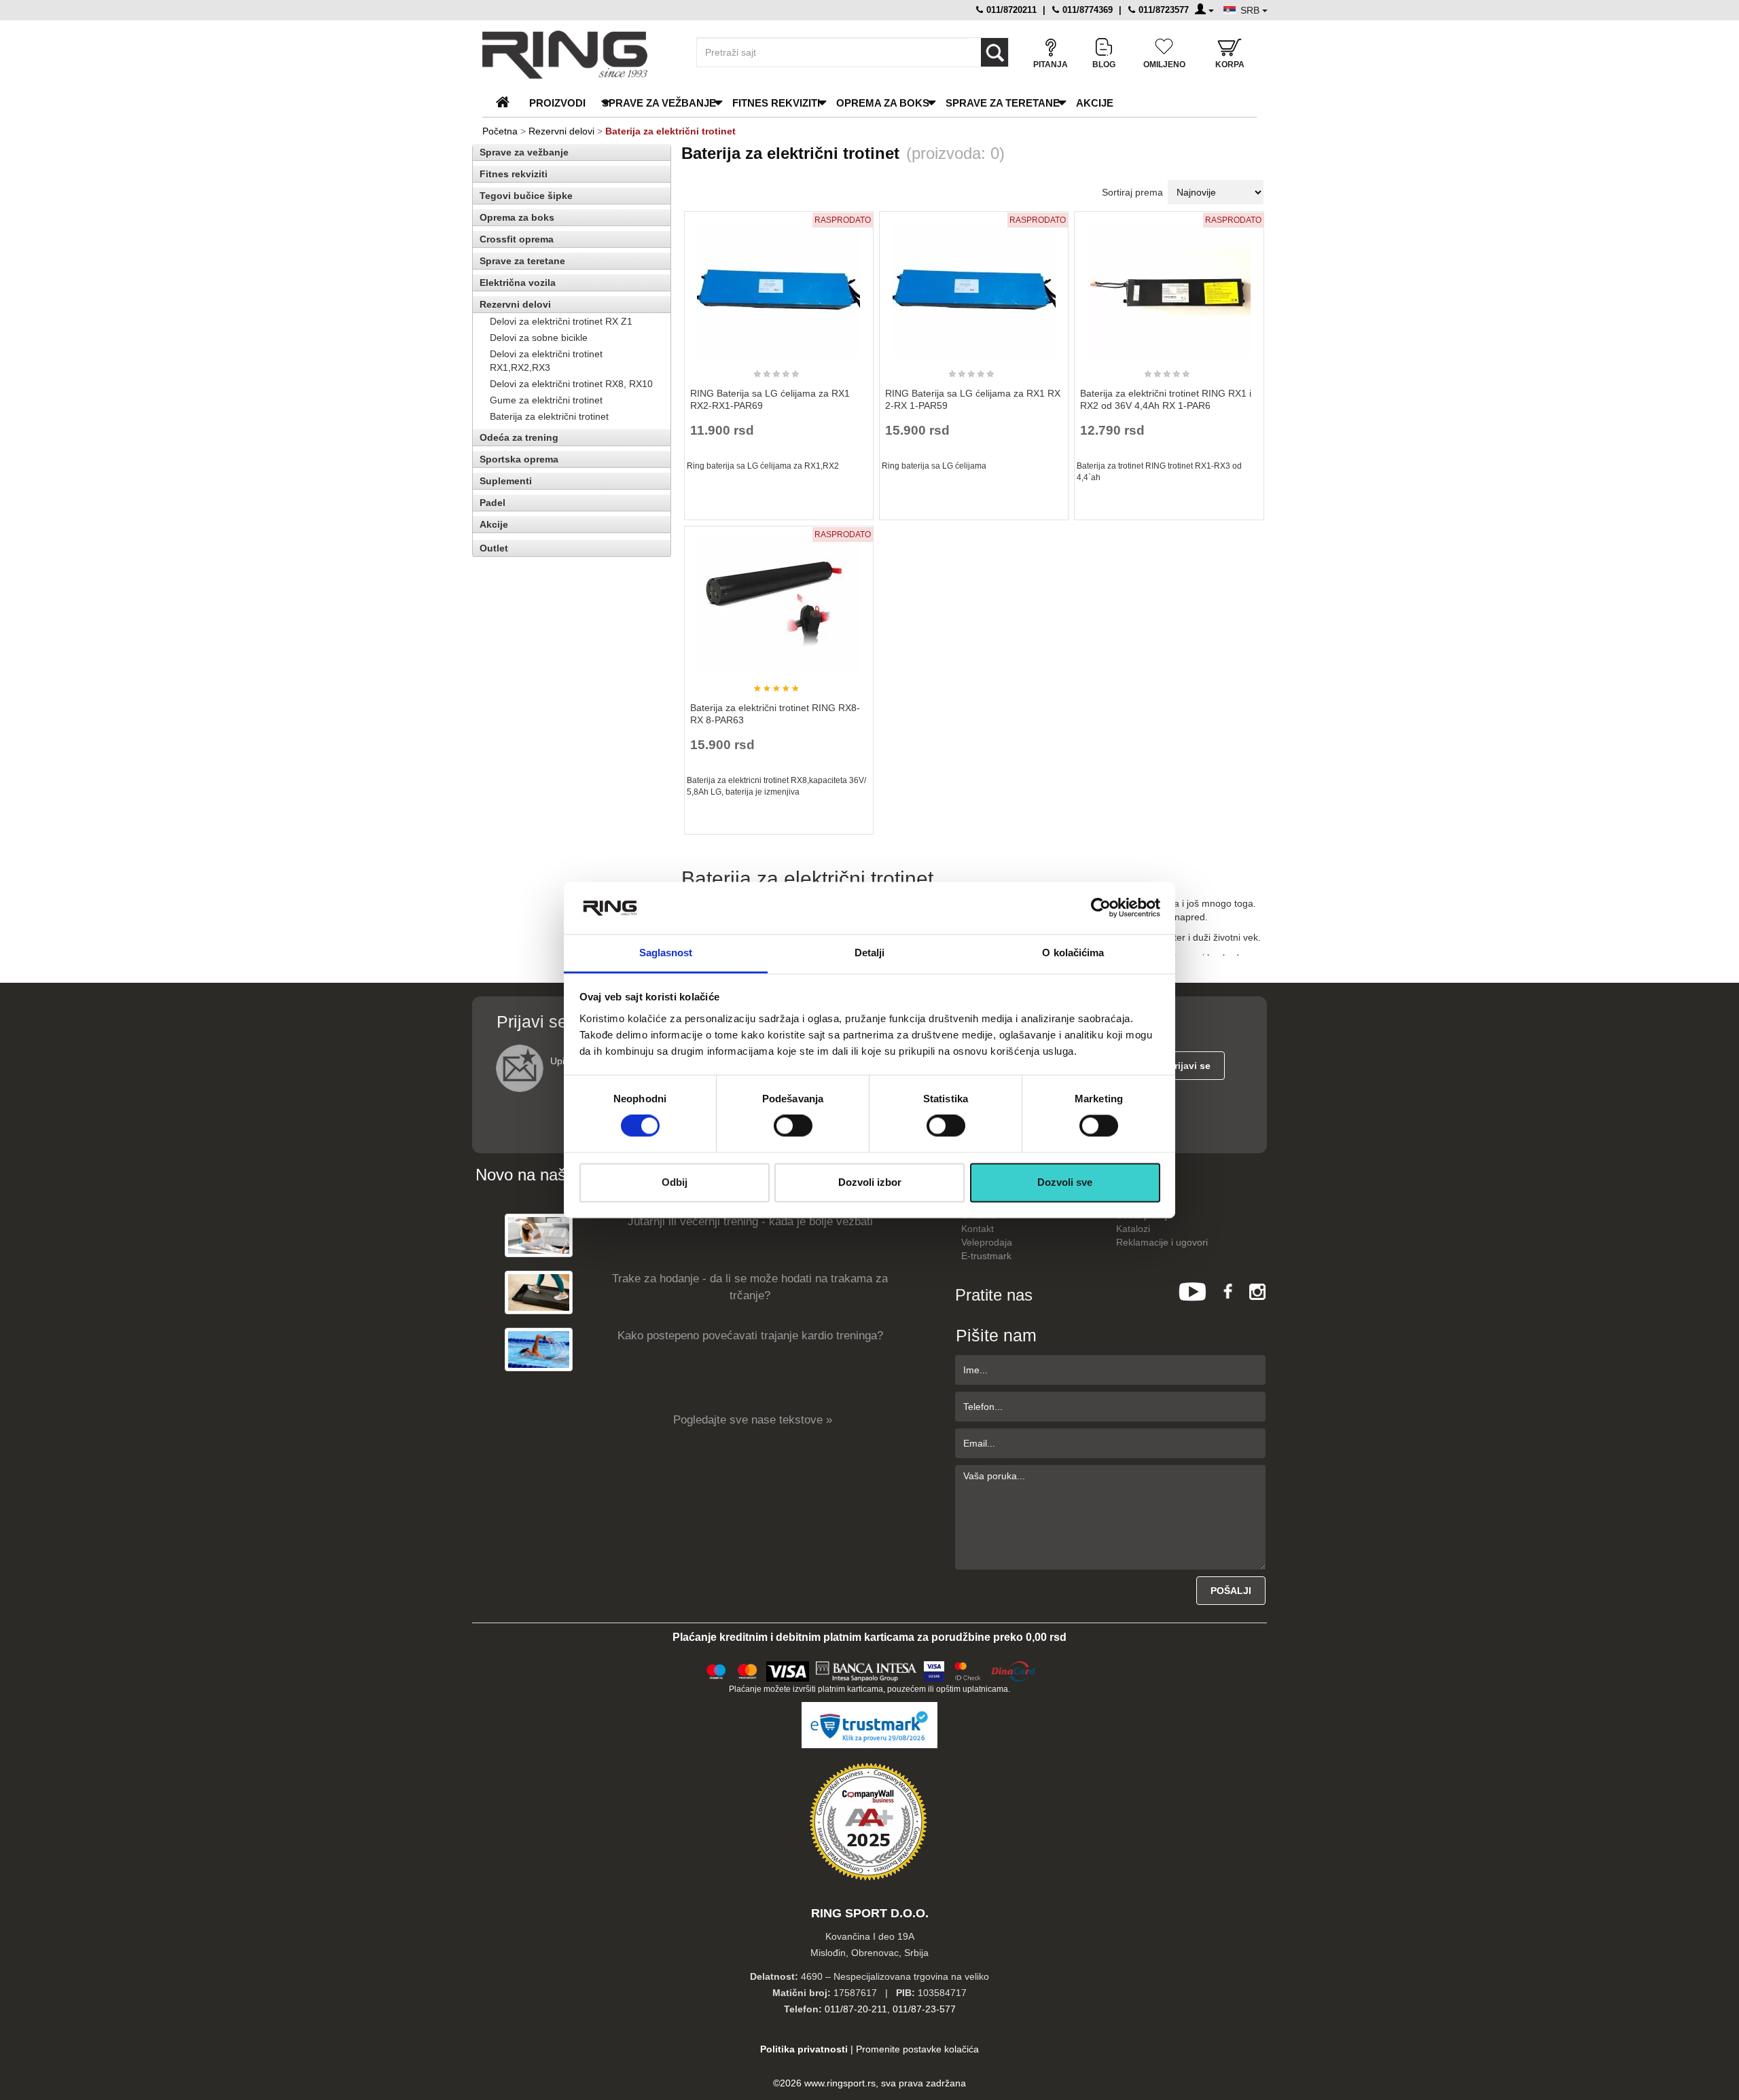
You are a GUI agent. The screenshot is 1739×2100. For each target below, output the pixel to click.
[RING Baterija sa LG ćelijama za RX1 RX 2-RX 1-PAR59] (974, 284)
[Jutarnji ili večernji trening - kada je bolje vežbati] (539, 1235)
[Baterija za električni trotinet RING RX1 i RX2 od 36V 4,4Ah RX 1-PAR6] (1169, 284)
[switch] (793, 1126)
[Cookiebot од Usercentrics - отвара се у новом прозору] (1101, 908)
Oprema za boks (883, 103)
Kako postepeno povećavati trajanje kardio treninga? (750, 1336)
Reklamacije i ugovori (1162, 1242)
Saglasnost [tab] (666, 953)
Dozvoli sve (1065, 1182)
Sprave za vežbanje (659, 103)
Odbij (675, 1182)
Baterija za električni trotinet (549, 416)
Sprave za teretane (1003, 103)
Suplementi (506, 481)
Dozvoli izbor (870, 1182)
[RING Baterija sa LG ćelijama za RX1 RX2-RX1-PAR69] (778, 284)
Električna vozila (518, 283)
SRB (1251, 10)
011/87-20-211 (856, 2009)
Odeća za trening (519, 437)
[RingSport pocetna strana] (508, 103)
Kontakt (978, 1229)
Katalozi (1133, 1229)
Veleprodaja (987, 1242)
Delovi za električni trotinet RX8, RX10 (571, 384)
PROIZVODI (557, 103)
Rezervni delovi (561, 131)
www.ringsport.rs (840, 2083)
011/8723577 (1162, 10)
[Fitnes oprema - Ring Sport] (577, 55)
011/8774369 (1086, 10)
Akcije (1095, 103)
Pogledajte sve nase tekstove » (753, 1420)
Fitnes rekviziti (776, 103)
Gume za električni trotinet (546, 400)
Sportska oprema (519, 459)
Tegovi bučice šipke (526, 196)
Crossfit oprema (517, 239)
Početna (500, 131)
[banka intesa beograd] (867, 1669)
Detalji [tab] (870, 953)
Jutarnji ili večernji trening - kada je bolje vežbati (750, 1221)
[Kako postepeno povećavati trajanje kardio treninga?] (539, 1349)
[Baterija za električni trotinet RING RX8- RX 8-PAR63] (778, 598)
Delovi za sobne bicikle (539, 338)
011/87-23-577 (924, 2009)
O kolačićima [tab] (1073, 953)
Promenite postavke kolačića (917, 2049)
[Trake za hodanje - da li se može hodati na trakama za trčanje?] (539, 1292)
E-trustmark (986, 1256)
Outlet (494, 548)
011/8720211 (1010, 10)
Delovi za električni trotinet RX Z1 (561, 321)
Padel (492, 503)
